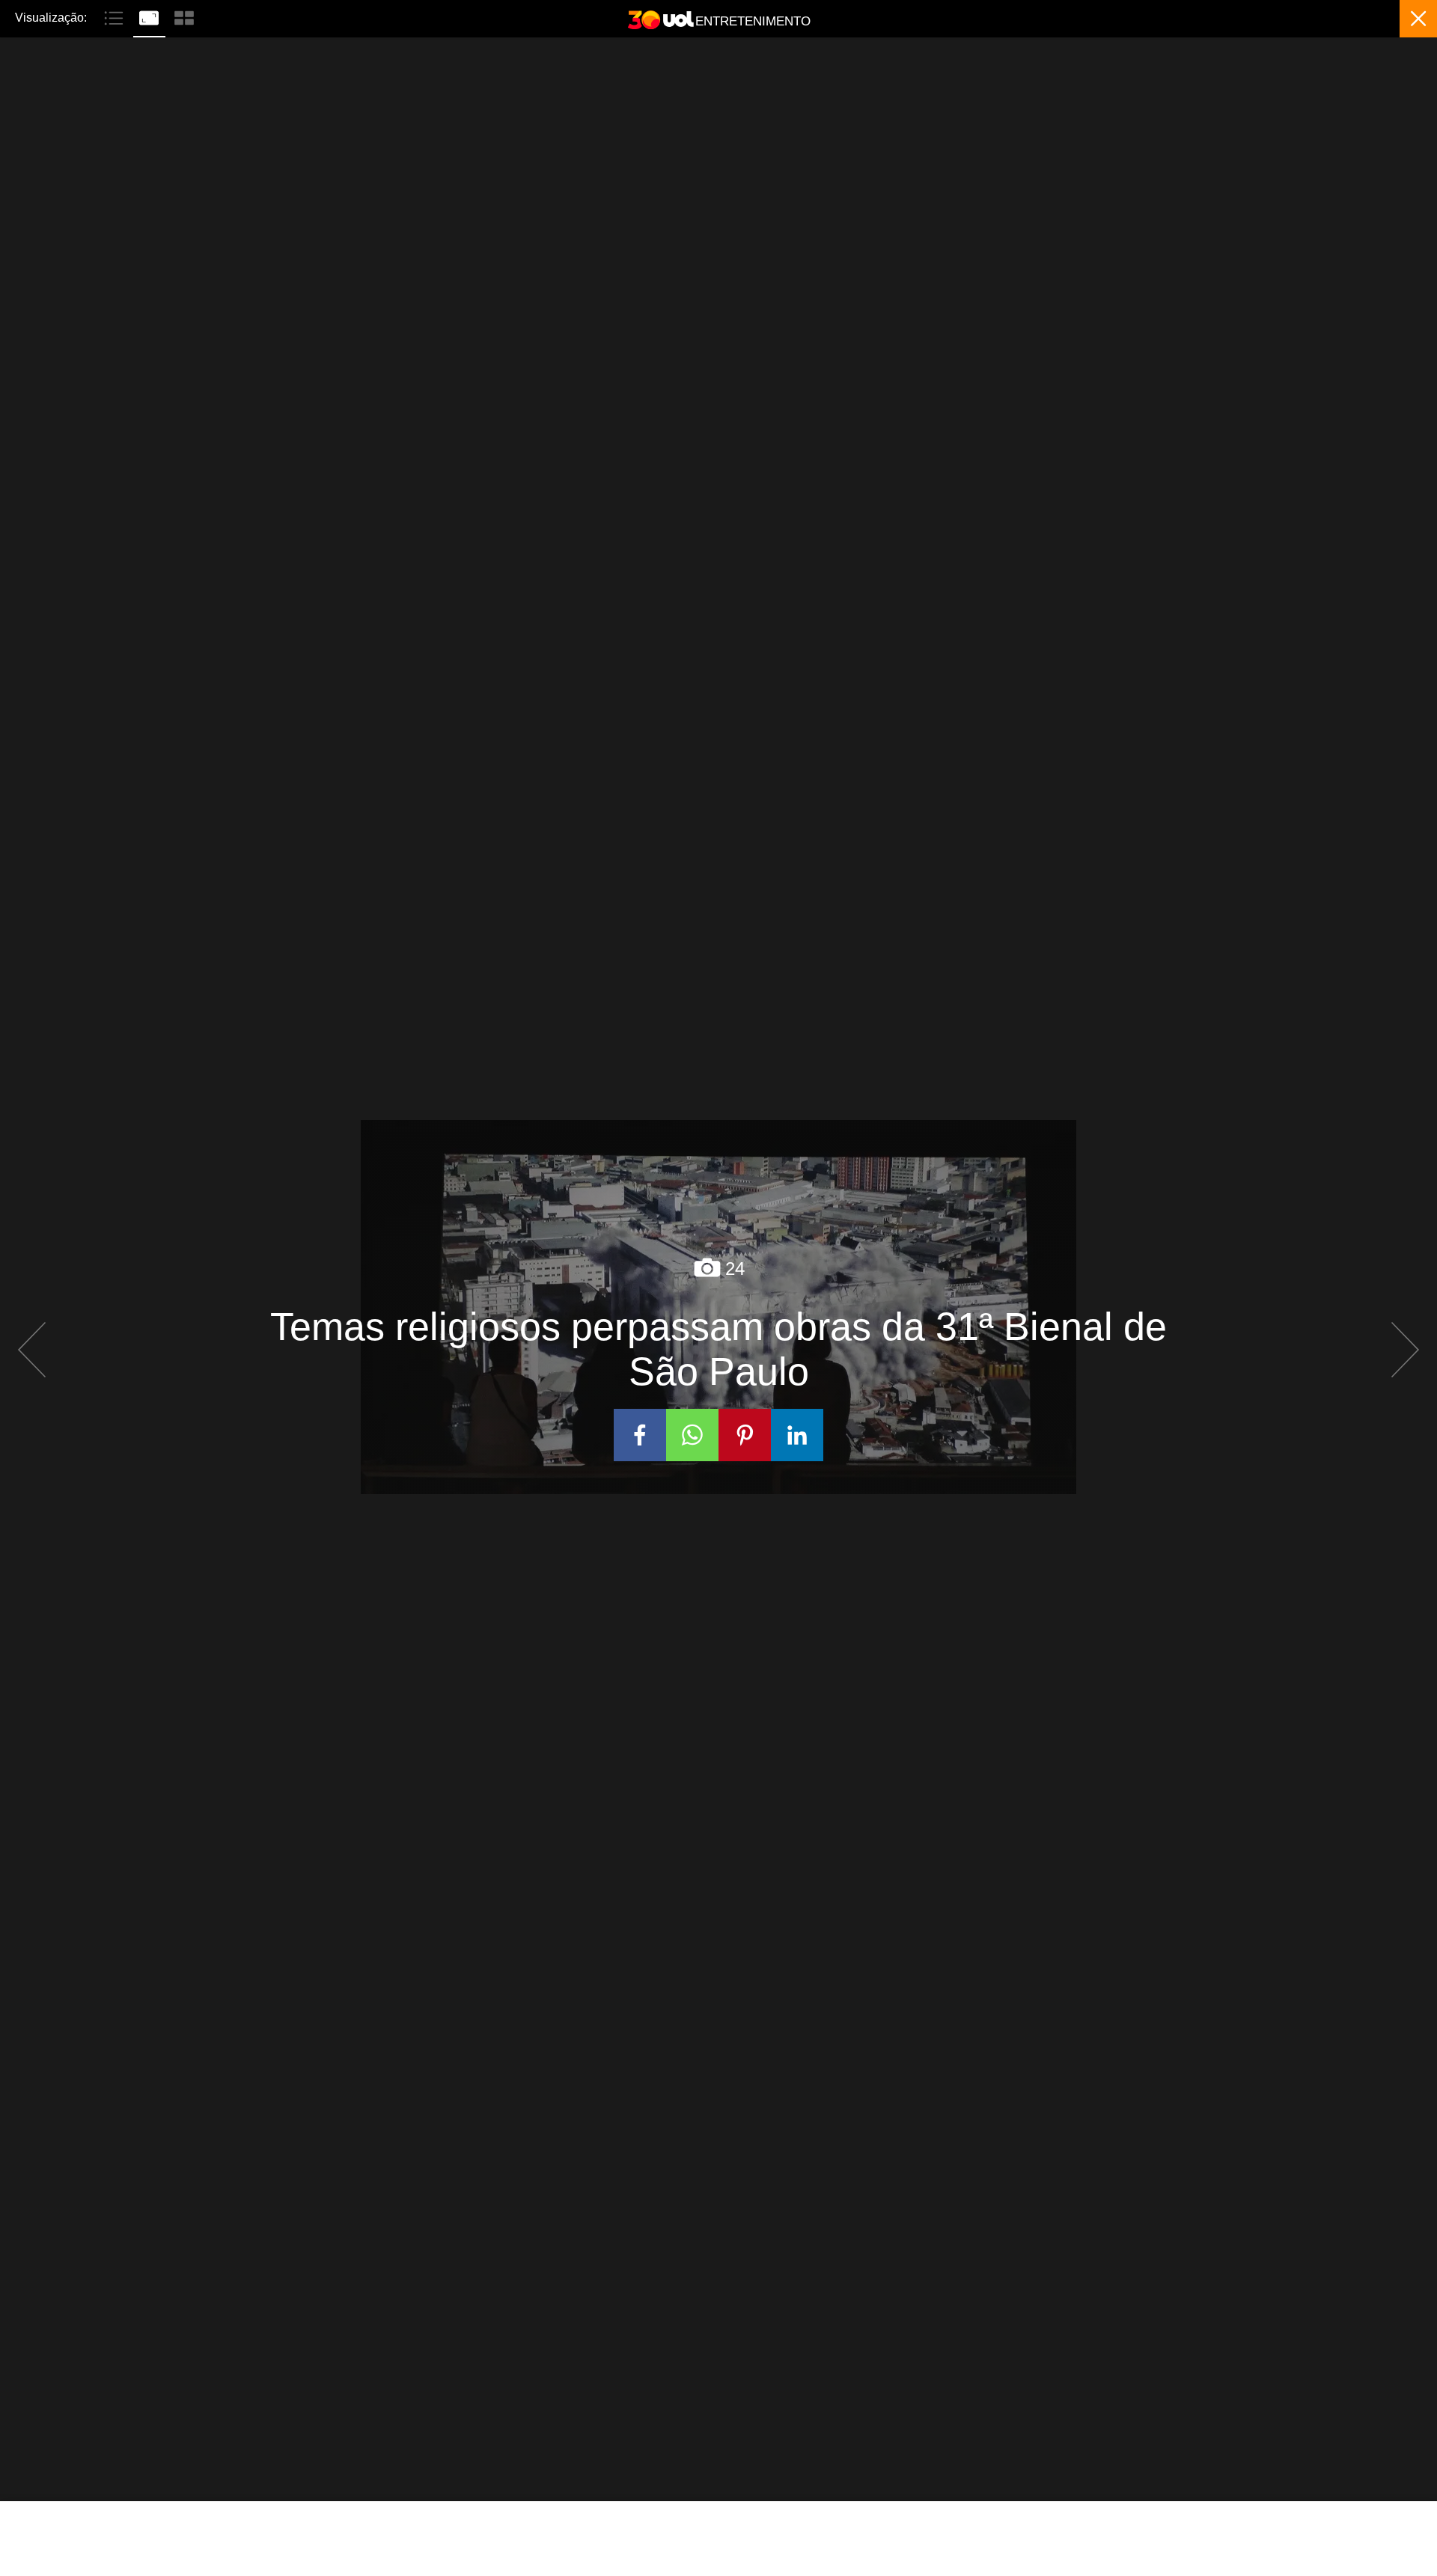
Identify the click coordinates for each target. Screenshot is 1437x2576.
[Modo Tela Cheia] (151, 16)
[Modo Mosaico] (184, 16)
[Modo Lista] (116, 16)
